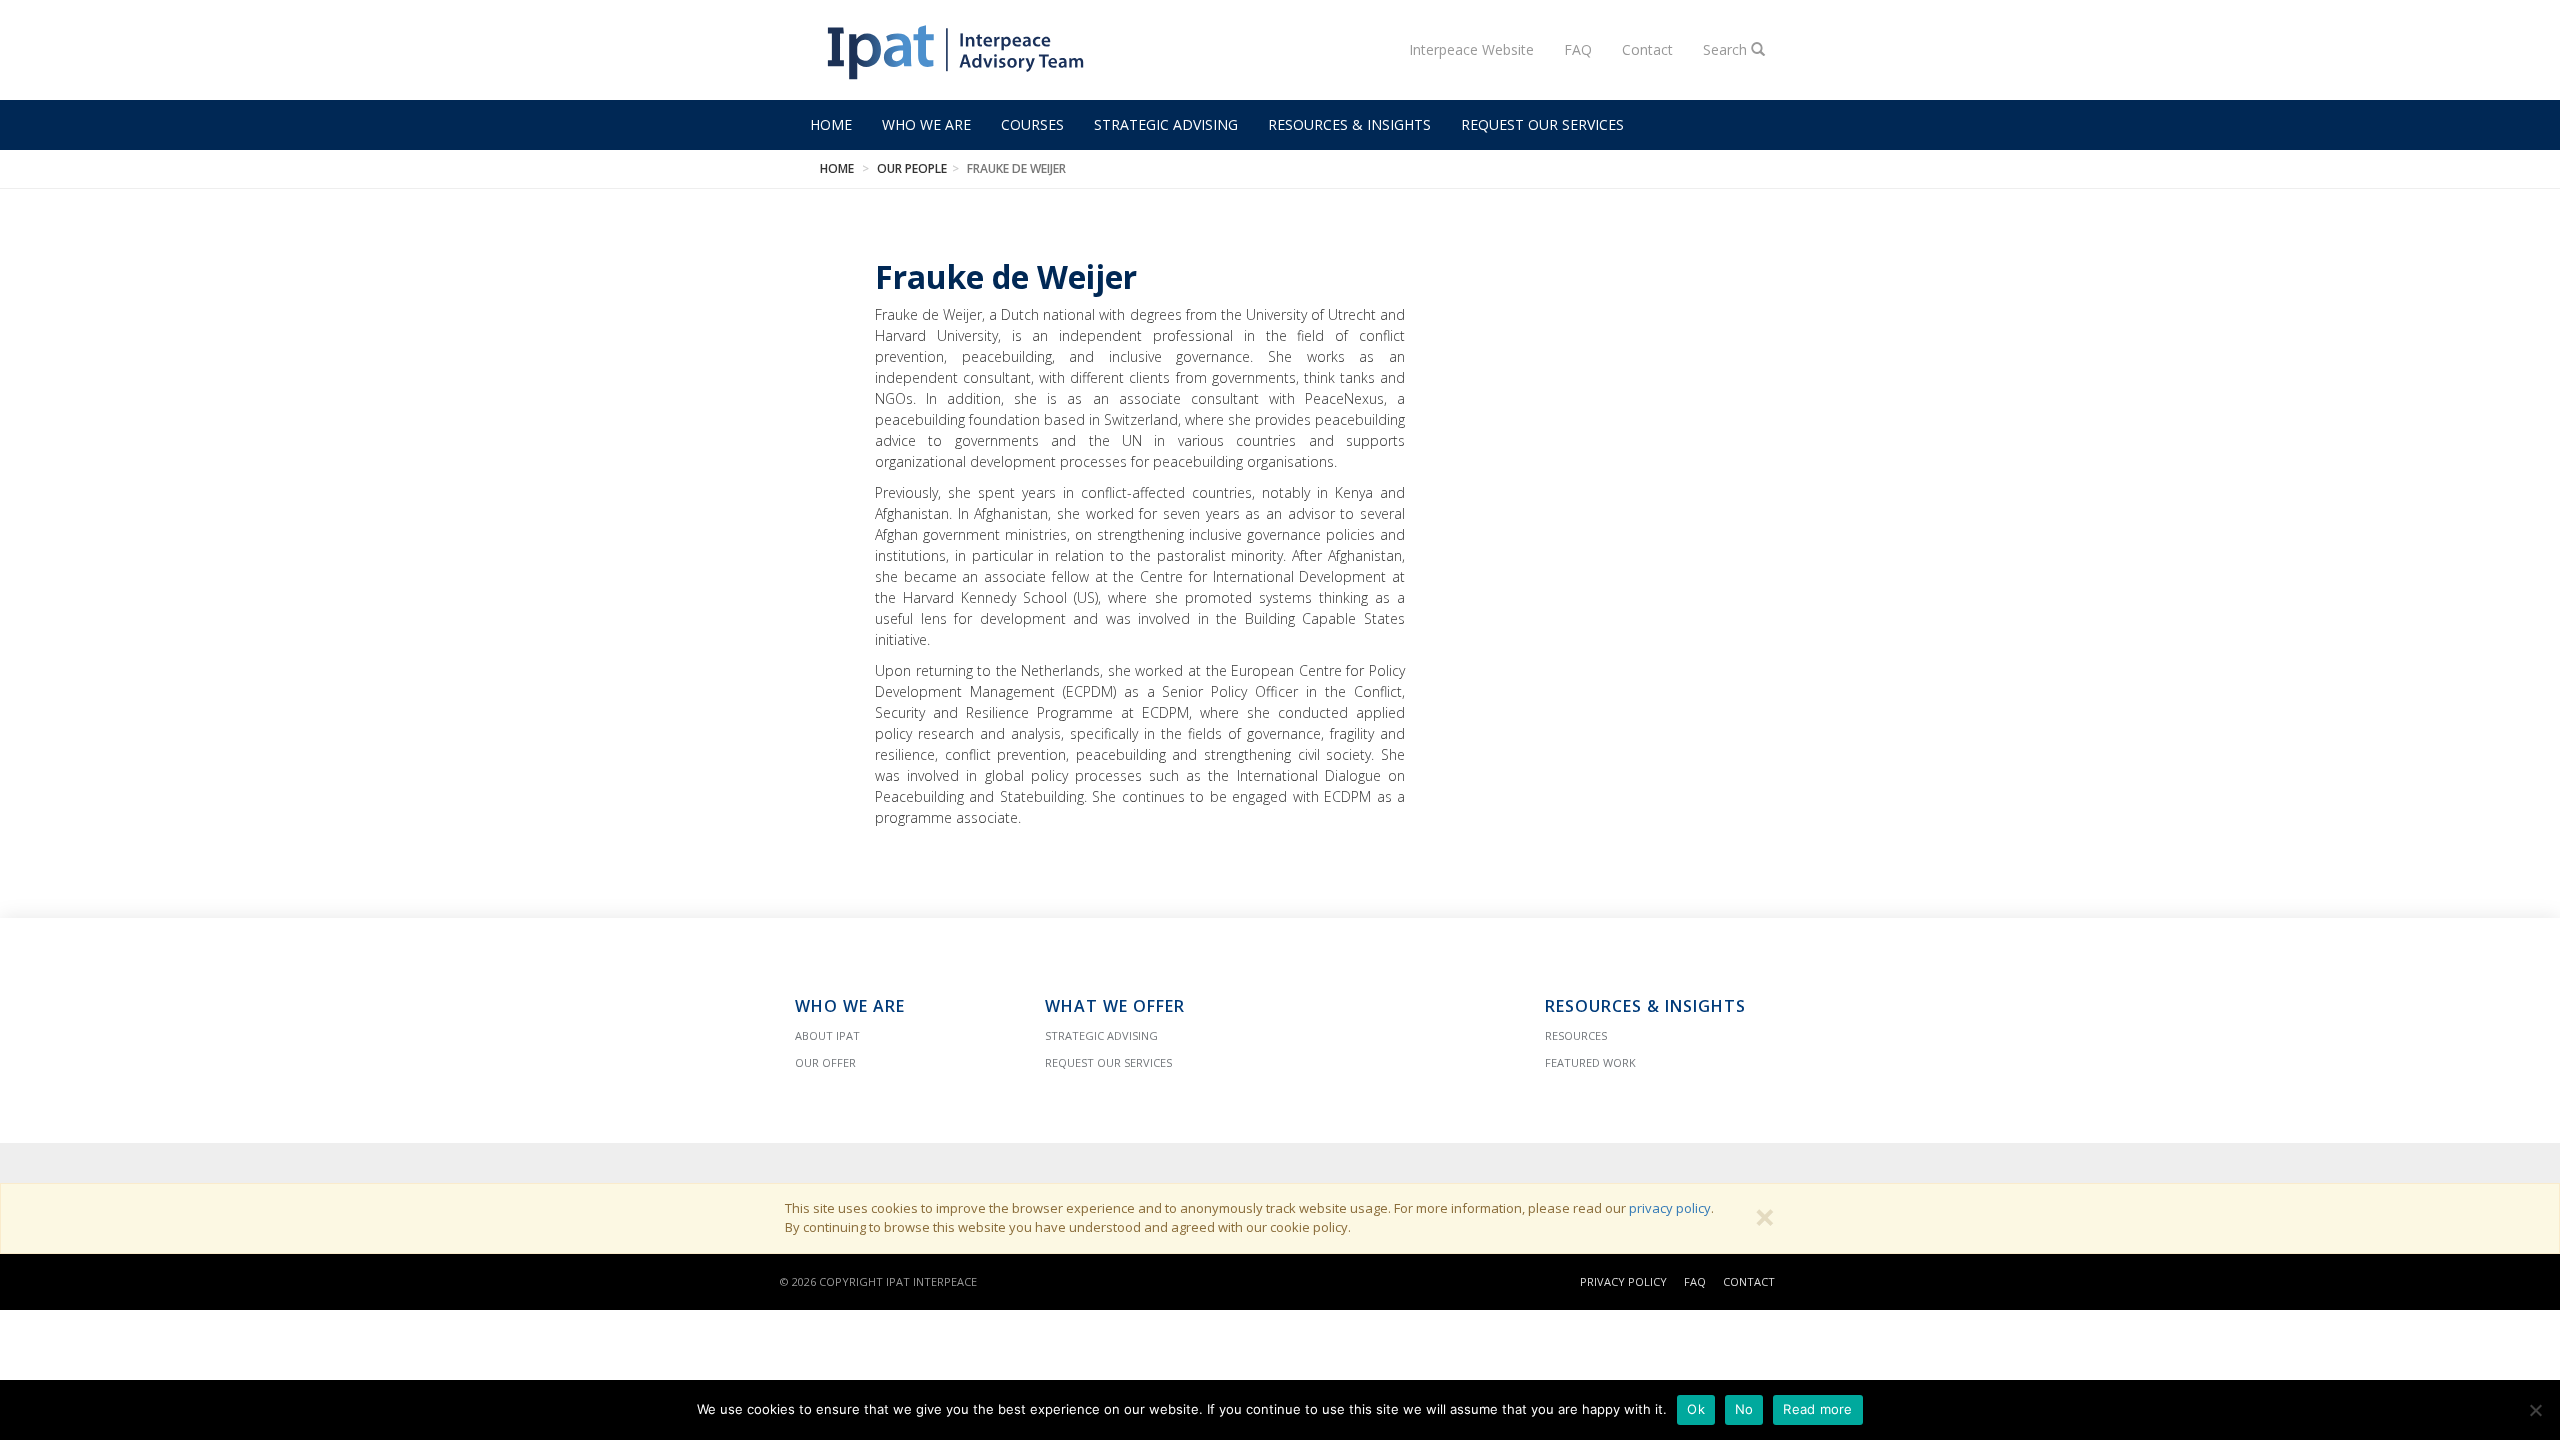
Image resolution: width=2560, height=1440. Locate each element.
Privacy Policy (1623, 1281)
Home (831, 124)
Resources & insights (1349, 124)
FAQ (1578, 49)
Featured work (1590, 1062)
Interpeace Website (1471, 49)
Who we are (926, 124)
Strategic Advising (1166, 124)
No (1744, 1409)
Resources (1576, 1035)
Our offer (825, 1062)
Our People (912, 168)
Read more (1817, 1409)
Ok (1696, 1409)
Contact (1647, 49)
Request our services (1542, 124)
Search (1727, 49)
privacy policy (1670, 1208)
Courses (1032, 124)
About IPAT (827, 1035)
